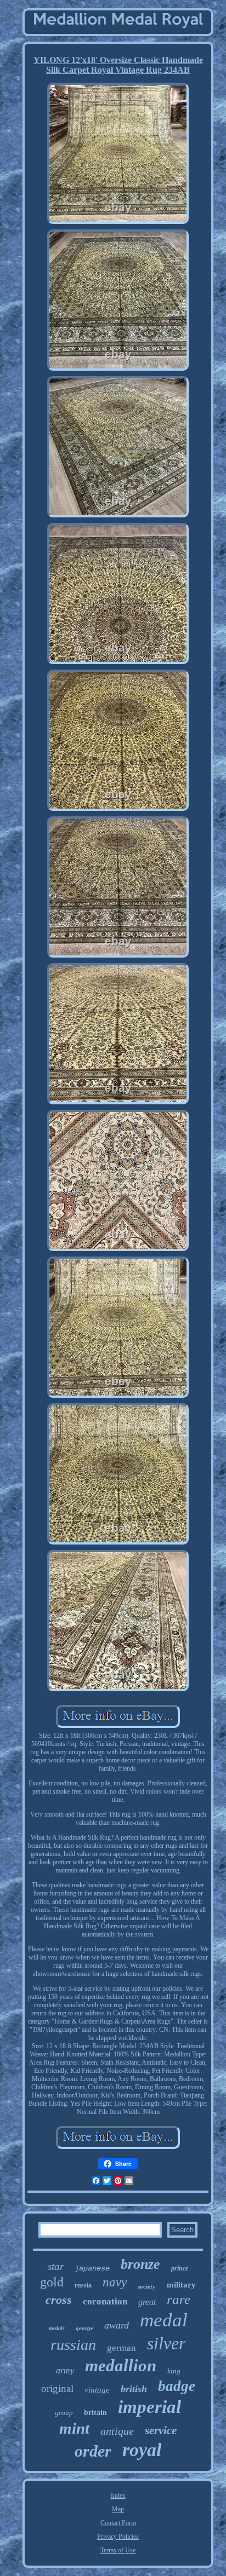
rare (179, 2299)
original (57, 2388)
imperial (149, 2407)
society (147, 2286)
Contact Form (118, 2523)
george (84, 2328)
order (93, 2451)
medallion (121, 2365)
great (147, 2302)
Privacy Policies (118, 2537)
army (65, 2370)
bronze (140, 2264)
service (161, 2430)
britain (95, 2413)
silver (166, 2343)
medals (57, 2328)
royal (142, 2450)
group (64, 2413)
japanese (92, 2268)
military (181, 2285)
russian (73, 2345)
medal (164, 2320)
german (122, 2348)
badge (177, 2386)
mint (74, 2428)
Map (118, 2509)
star (56, 2266)
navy (115, 2282)
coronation (105, 2301)
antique (117, 2431)
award (117, 2325)
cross (59, 2300)
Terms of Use (118, 2550)
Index (118, 2496)
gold (52, 2282)
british (134, 2389)
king (174, 2371)
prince (180, 2268)
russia (83, 2285)
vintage (97, 2390)
